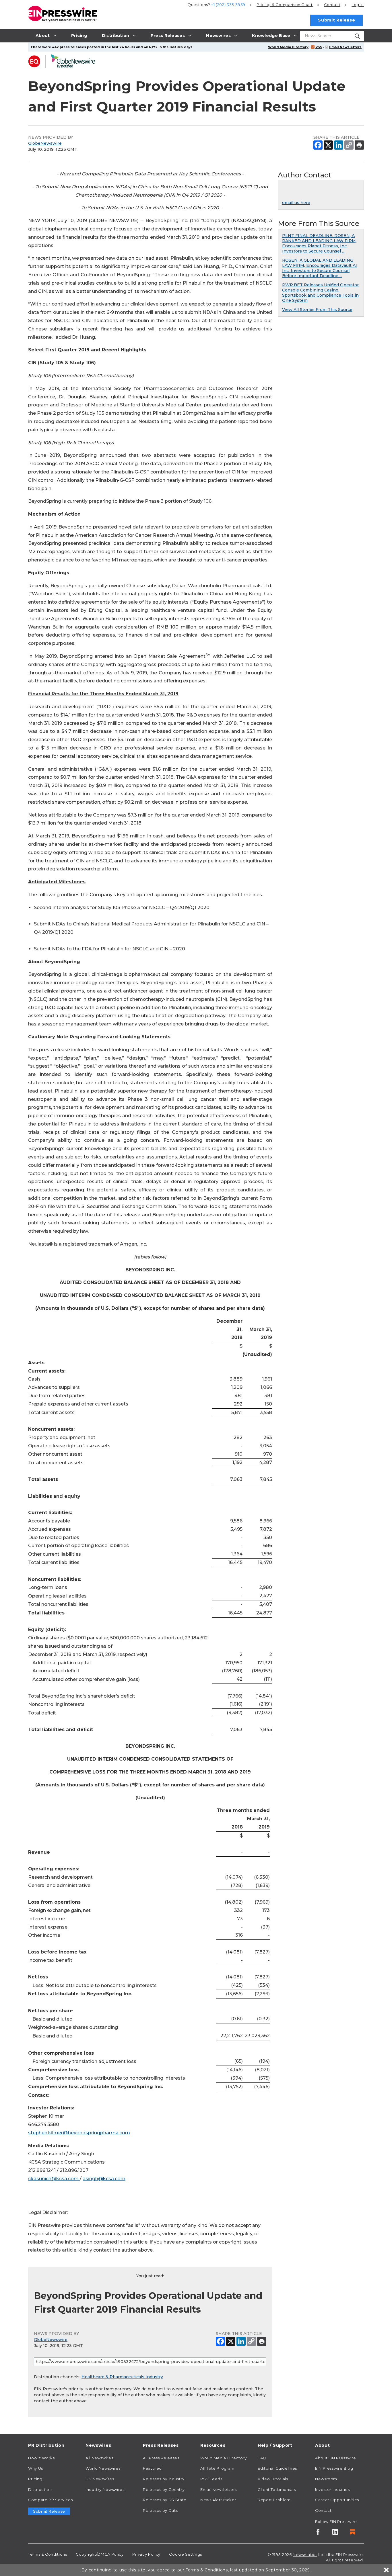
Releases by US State (165, 2500)
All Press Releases (161, 2458)
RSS (319, 47)
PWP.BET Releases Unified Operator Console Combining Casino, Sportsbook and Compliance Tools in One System (320, 293)
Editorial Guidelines (277, 2468)
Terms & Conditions (48, 2554)
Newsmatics (305, 2555)
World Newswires (103, 2468)
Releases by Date (161, 2510)
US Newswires (100, 2479)
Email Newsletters (345, 47)
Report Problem (274, 2500)
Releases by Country (164, 2489)
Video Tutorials (273, 2479)
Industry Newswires (105, 2489)
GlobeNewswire (45, 143)
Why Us (36, 2468)
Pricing (285, 5)
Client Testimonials (277, 2489)
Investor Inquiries (332, 2489)
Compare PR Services (50, 2500)
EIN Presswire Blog (334, 2468)
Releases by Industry (164, 2479)
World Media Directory (288, 47)
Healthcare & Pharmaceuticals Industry (122, 2377)
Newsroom (326, 2479)
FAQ (262, 2458)
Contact (332, 5)
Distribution (40, 2489)
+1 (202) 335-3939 (228, 5)
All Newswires (99, 2458)
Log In (358, 5)
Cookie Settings (186, 2554)
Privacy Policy (146, 2554)
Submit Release (336, 20)
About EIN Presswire (335, 2458)
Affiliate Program (217, 2468)
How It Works (41, 2458)
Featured (152, 2468)
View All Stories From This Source (317, 310)
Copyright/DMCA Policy (100, 2554)
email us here (296, 203)
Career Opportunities (337, 2500)
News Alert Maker (218, 2500)
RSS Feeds (211, 2479)
